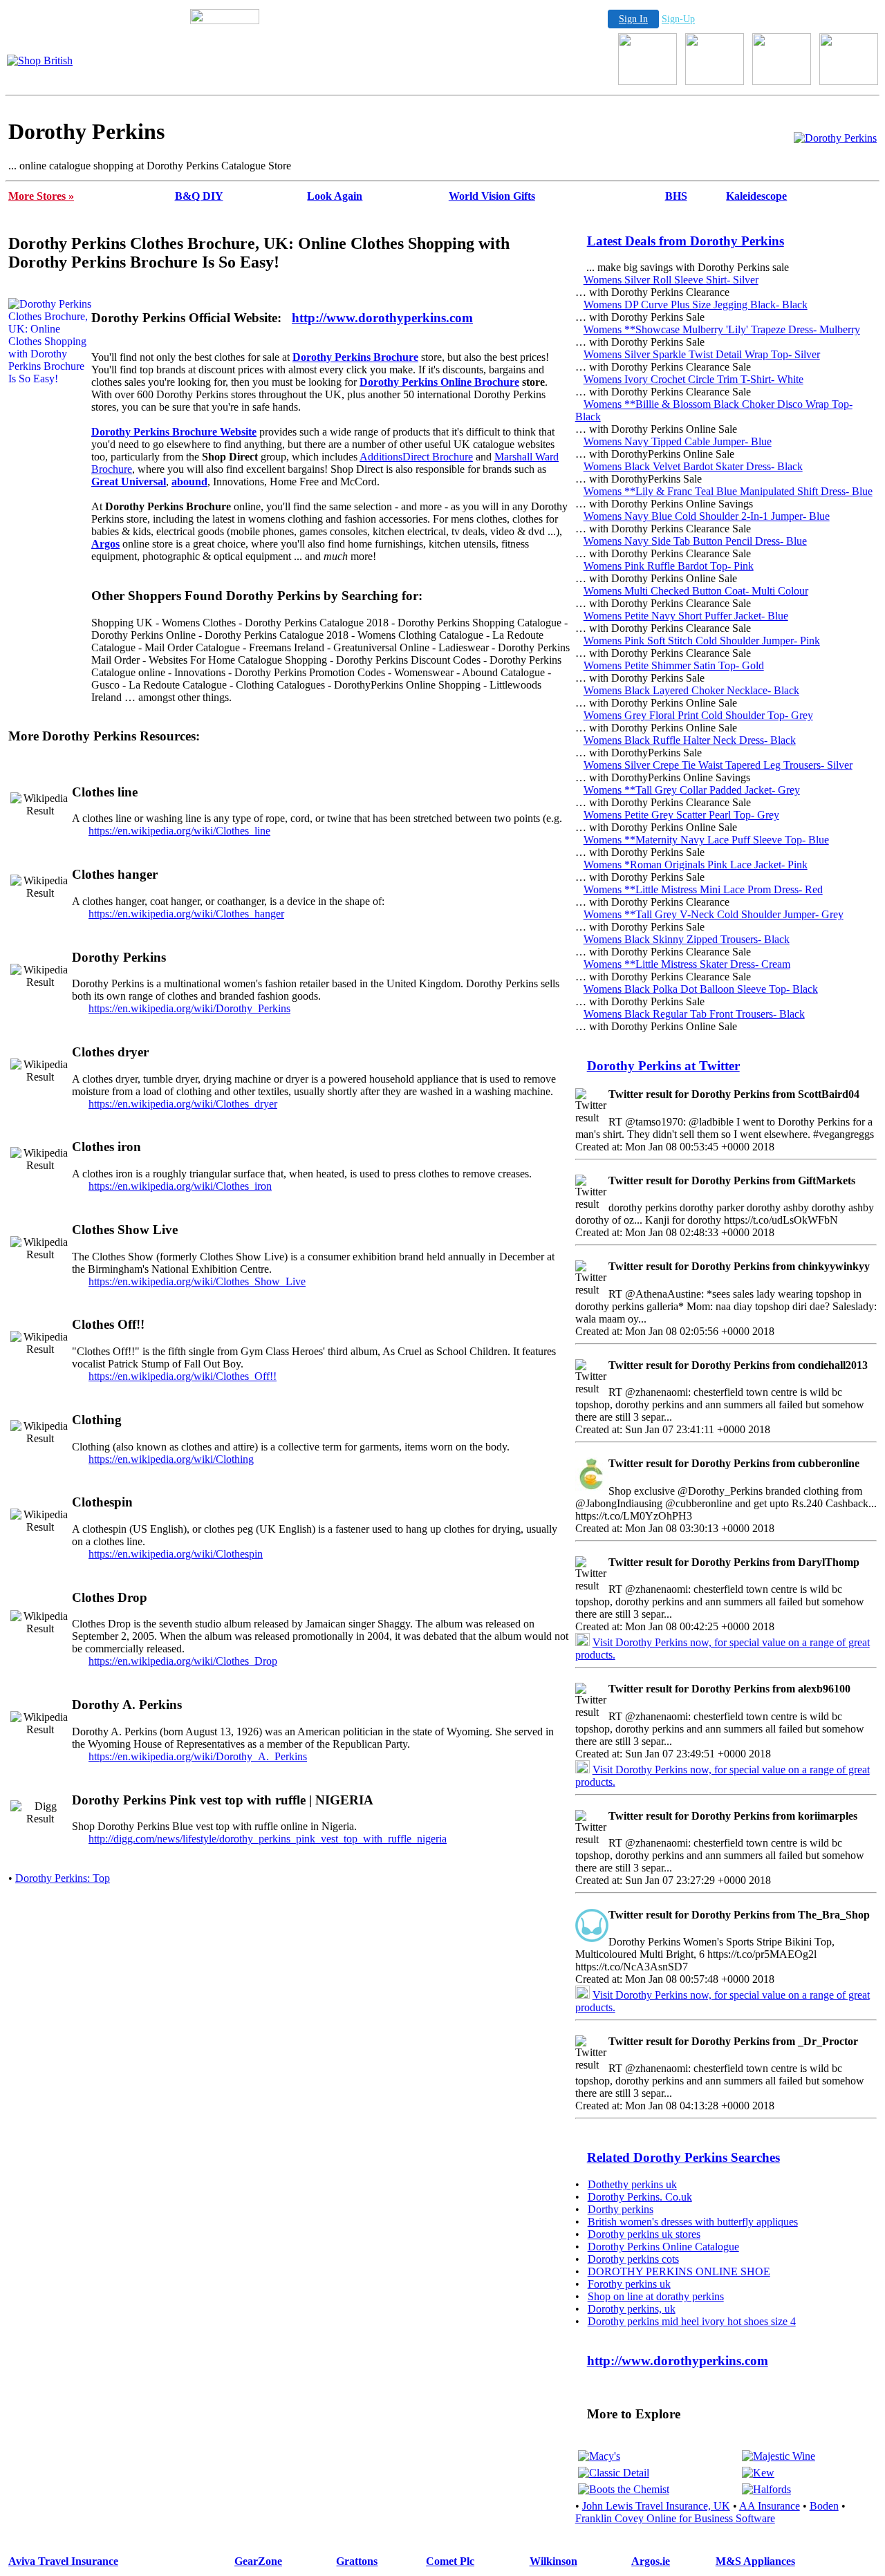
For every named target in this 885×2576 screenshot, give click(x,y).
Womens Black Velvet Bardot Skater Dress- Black (693, 466)
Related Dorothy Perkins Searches (683, 2157)
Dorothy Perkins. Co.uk (640, 2197)
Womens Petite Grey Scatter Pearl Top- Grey (681, 815)
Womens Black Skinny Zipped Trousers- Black (687, 939)
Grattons (357, 2561)
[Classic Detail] (614, 2473)
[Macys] (599, 2456)
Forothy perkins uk (629, 2284)
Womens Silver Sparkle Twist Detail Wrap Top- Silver (702, 354)
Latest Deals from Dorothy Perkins (686, 241)
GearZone (258, 2561)
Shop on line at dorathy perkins (656, 2296)
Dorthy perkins (621, 2209)
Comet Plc (450, 2561)
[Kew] (758, 2473)
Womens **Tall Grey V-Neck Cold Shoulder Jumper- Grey (714, 914)
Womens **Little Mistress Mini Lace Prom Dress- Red (703, 889)
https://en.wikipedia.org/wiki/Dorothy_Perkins (189, 1008)
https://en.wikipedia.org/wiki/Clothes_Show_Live (197, 1281)
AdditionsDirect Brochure (416, 457)
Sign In (633, 19)
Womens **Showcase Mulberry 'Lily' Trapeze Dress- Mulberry (722, 329)
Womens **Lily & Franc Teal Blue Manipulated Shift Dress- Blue (728, 491)
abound (189, 482)
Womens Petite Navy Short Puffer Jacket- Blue (686, 616)
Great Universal (129, 482)
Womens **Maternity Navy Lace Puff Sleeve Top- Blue (706, 840)
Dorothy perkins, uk (632, 2309)
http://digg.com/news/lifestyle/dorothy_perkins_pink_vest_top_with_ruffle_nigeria (268, 1839)
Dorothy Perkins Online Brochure (439, 382)
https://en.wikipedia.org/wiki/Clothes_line (179, 831)
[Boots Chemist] (624, 2489)
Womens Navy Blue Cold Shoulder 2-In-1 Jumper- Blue (707, 516)
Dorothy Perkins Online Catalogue (663, 2247)
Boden (824, 2506)
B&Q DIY (199, 196)
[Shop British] (40, 60)
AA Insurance (770, 2506)
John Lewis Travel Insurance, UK (656, 2506)
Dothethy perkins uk (632, 2184)
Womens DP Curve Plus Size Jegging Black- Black (696, 305)
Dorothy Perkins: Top (63, 1878)
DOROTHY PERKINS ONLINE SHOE (679, 2271)
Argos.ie (651, 2561)
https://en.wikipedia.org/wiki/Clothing (171, 1459)
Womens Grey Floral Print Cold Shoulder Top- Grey (698, 715)
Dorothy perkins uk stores (644, 2234)
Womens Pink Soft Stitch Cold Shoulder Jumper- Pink (702, 641)
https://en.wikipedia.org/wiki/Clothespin (176, 1554)
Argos (105, 544)
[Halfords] (766, 2489)
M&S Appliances (755, 2561)
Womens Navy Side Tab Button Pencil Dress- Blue (695, 541)
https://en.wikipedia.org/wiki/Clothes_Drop (183, 1661)
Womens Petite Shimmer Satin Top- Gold (674, 665)
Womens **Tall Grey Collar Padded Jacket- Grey (692, 790)
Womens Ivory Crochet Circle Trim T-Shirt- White (693, 379)
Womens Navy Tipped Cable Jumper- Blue (678, 441)
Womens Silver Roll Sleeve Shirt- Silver (671, 280)
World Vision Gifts (492, 196)
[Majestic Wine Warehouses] (779, 2456)
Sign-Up (678, 19)
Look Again (335, 196)
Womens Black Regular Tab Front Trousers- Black (694, 1014)
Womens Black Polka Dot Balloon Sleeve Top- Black (701, 989)
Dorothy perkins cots (633, 2259)
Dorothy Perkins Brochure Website (174, 432)
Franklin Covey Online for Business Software (675, 2518)
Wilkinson (553, 2561)
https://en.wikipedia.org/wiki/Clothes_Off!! (183, 1376)
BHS (676, 196)
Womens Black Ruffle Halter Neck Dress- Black (690, 740)
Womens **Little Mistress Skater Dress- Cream (687, 964)
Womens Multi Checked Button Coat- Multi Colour (696, 591)
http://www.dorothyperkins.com (382, 318)
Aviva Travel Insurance (63, 2561)
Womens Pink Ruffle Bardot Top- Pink (669, 566)
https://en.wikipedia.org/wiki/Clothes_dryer (183, 1104)
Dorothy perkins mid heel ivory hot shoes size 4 (692, 2321)
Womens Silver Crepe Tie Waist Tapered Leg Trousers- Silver (718, 765)
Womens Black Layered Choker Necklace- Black (691, 690)
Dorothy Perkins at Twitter (663, 1066)
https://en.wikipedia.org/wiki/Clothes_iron (180, 1186)
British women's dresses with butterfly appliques (693, 2222)
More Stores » (41, 196)
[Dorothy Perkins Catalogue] (835, 138)
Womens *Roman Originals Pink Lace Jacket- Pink (696, 865)
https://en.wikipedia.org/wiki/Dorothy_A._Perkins (198, 1756)
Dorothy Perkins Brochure (355, 357)
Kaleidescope (756, 196)
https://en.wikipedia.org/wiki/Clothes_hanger (186, 914)
